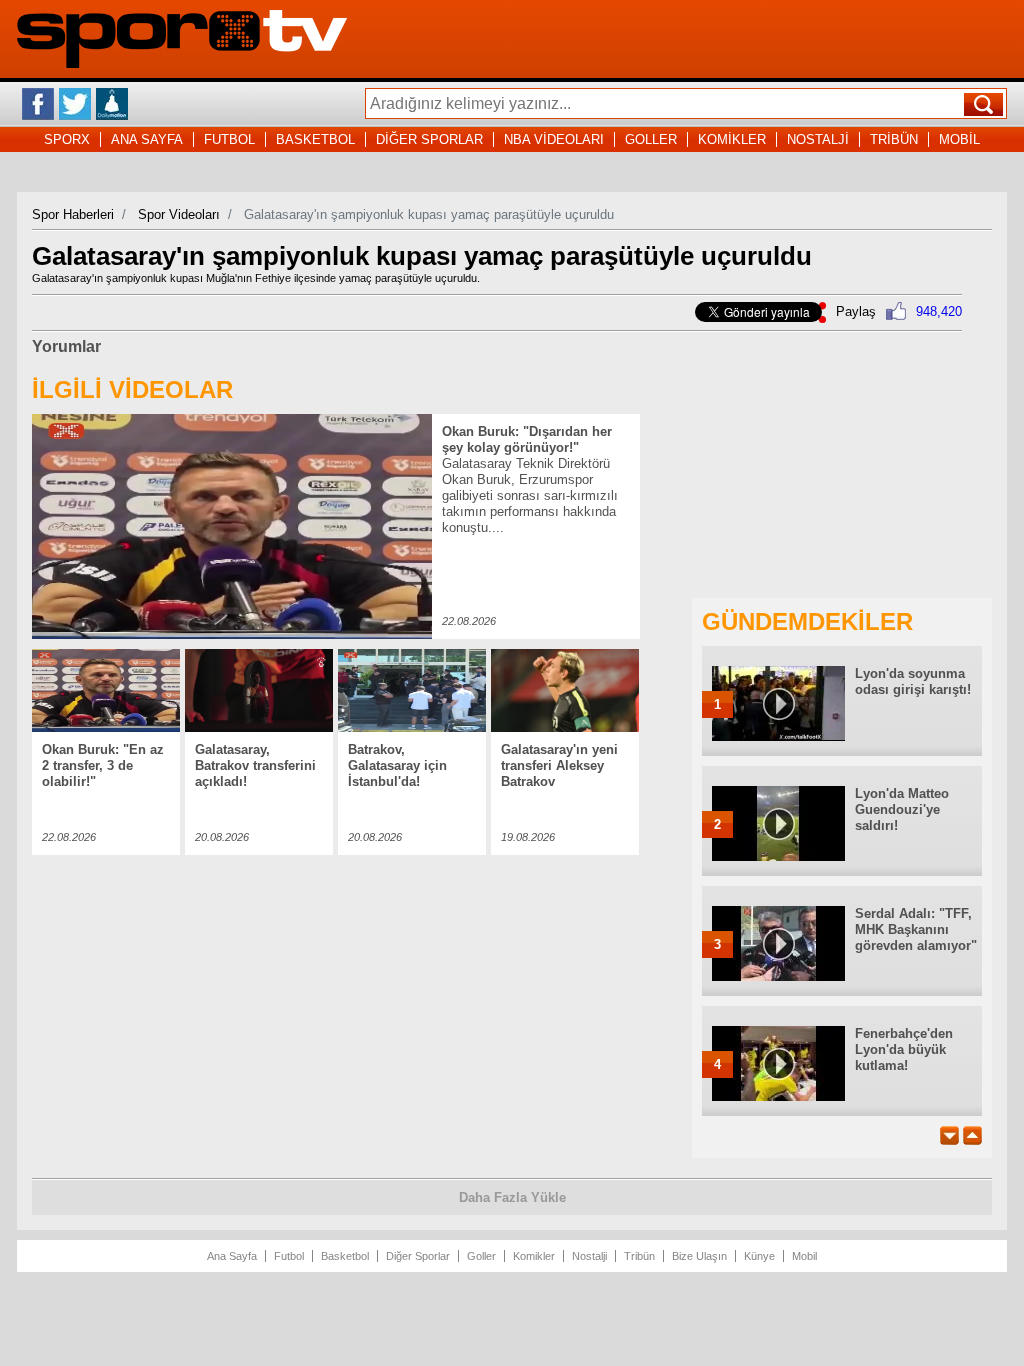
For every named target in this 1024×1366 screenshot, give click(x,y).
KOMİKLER (732, 139)
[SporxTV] (182, 63)
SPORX (67, 139)
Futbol (289, 1256)
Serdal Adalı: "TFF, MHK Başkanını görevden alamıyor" (916, 929)
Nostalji (589, 1256)
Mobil (804, 1256)
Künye (759, 1256)
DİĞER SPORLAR (429, 139)
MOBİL (959, 139)
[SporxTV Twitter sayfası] (75, 104)
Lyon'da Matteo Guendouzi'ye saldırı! (902, 809)
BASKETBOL (315, 139)
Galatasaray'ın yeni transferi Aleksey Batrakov (559, 765)
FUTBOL (229, 139)
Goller (481, 1256)
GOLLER (651, 139)
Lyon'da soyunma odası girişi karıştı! (913, 681)
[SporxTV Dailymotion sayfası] (112, 104)
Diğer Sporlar (418, 1256)
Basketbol (345, 1256)
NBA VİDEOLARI (554, 139)
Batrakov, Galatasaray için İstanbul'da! (397, 765)
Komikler (534, 1256)
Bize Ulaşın (699, 1256)
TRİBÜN (894, 139)
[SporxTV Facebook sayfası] (38, 104)
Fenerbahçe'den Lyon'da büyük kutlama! (904, 1049)
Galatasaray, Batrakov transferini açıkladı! (255, 765)
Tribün (639, 1256)
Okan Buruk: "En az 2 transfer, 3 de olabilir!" (103, 765)
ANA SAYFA (147, 139)
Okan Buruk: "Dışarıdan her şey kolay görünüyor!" (527, 439)
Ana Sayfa (232, 1256)
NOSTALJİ (818, 139)
